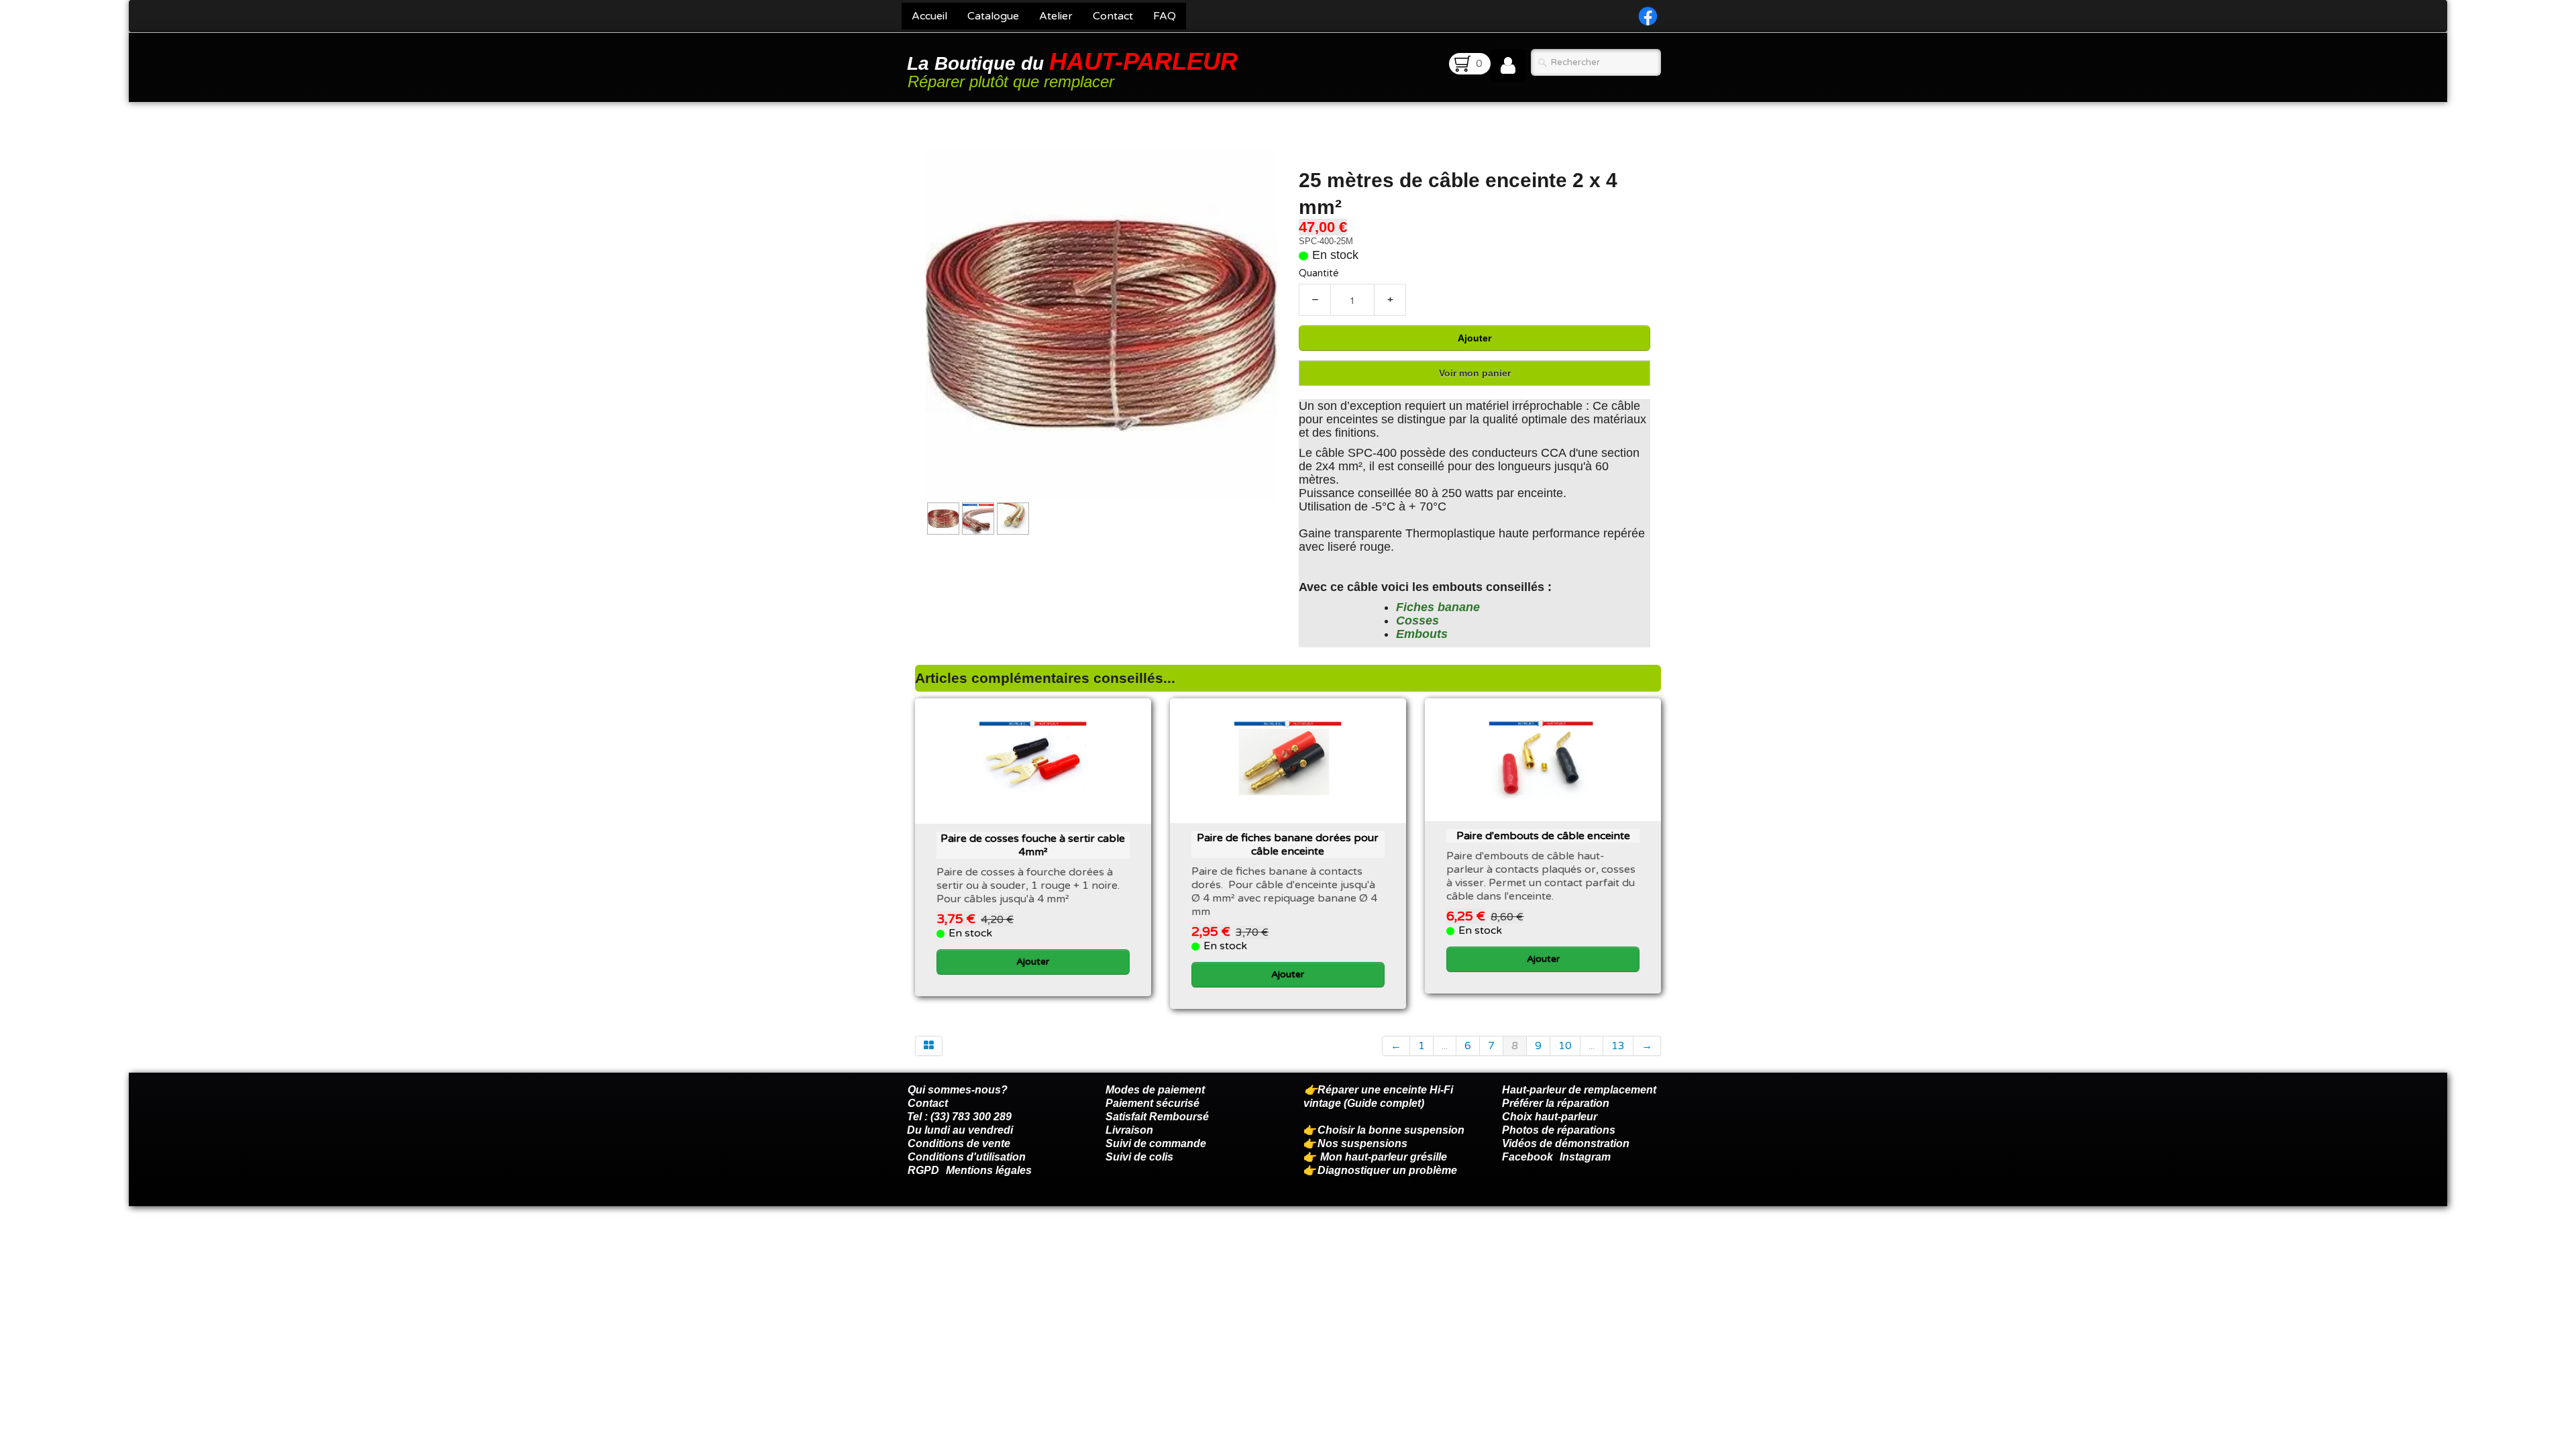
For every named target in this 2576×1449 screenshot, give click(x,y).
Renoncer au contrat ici (965, 1240)
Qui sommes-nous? (958, 1090)
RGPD (923, 1170)
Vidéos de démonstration (1566, 1143)
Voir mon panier (1475, 373)
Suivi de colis (1139, 1157)
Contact (1113, 16)
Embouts (1422, 634)
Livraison (1129, 1130)
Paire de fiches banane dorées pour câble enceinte (1288, 845)
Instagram (1585, 1157)
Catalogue (993, 16)
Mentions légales (989, 1170)
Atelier (1056, 16)
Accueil (929, 16)
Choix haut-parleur (1551, 1117)
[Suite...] (1102, 324)
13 (1618, 1046)
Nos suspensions (1362, 1143)
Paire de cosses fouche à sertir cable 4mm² (1033, 845)
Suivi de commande (1156, 1143)
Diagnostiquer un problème (1387, 1170)
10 (1565, 1046)
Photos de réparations (1559, 1130)
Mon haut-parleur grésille (1384, 1157)
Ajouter (1474, 338)
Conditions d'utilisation (967, 1157)
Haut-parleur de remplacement (1579, 1090)
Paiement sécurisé (1152, 1103)
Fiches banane (1438, 607)
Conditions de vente (959, 1143)
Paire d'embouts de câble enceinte (1543, 836)
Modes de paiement (1155, 1090)
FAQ (1165, 16)
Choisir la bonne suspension (1391, 1130)
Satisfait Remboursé (1157, 1117)
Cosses (1417, 621)
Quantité (1319, 273)
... (1445, 1046)
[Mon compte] (1508, 66)
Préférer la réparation (1556, 1103)
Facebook (1527, 1157)
